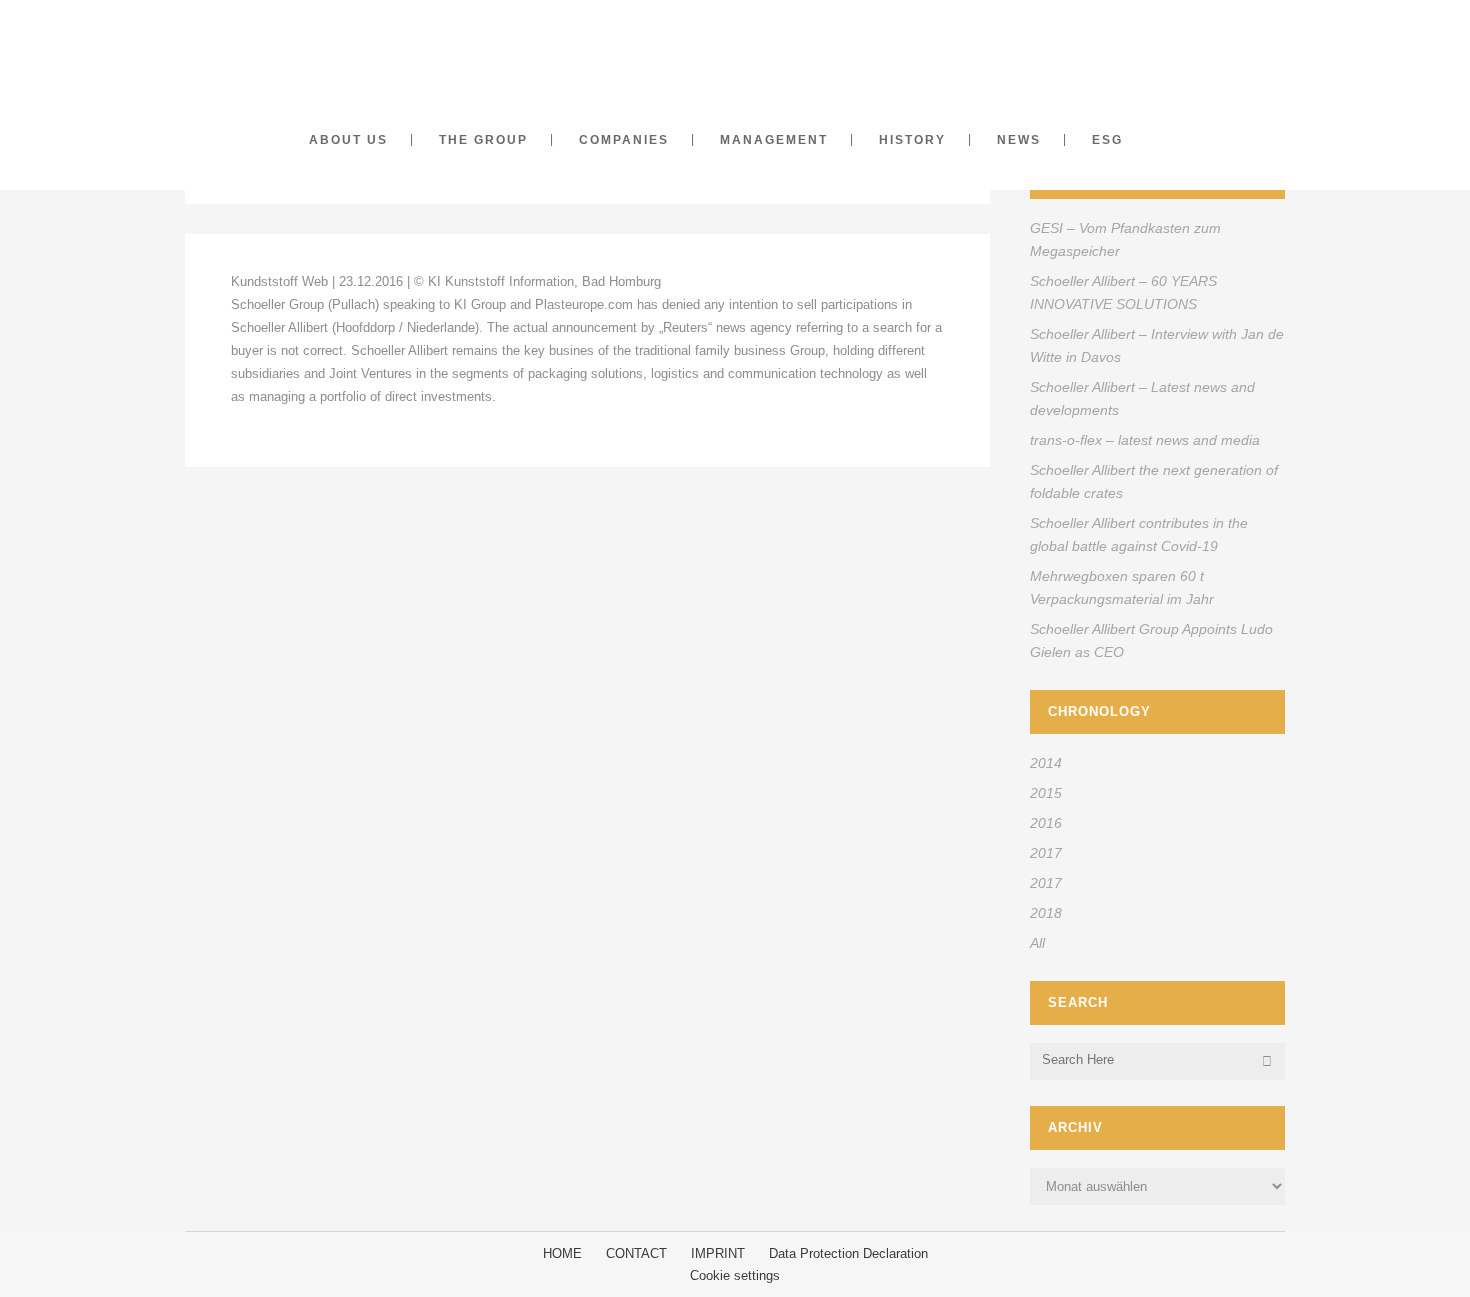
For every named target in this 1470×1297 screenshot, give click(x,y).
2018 (1046, 913)
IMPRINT (718, 1253)
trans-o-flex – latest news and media (1145, 440)
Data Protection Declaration (848, 1253)
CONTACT (636, 1253)
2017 (1046, 853)
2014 (1046, 763)
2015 (1046, 793)
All (1037, 943)
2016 (1046, 823)
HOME (562, 1253)
